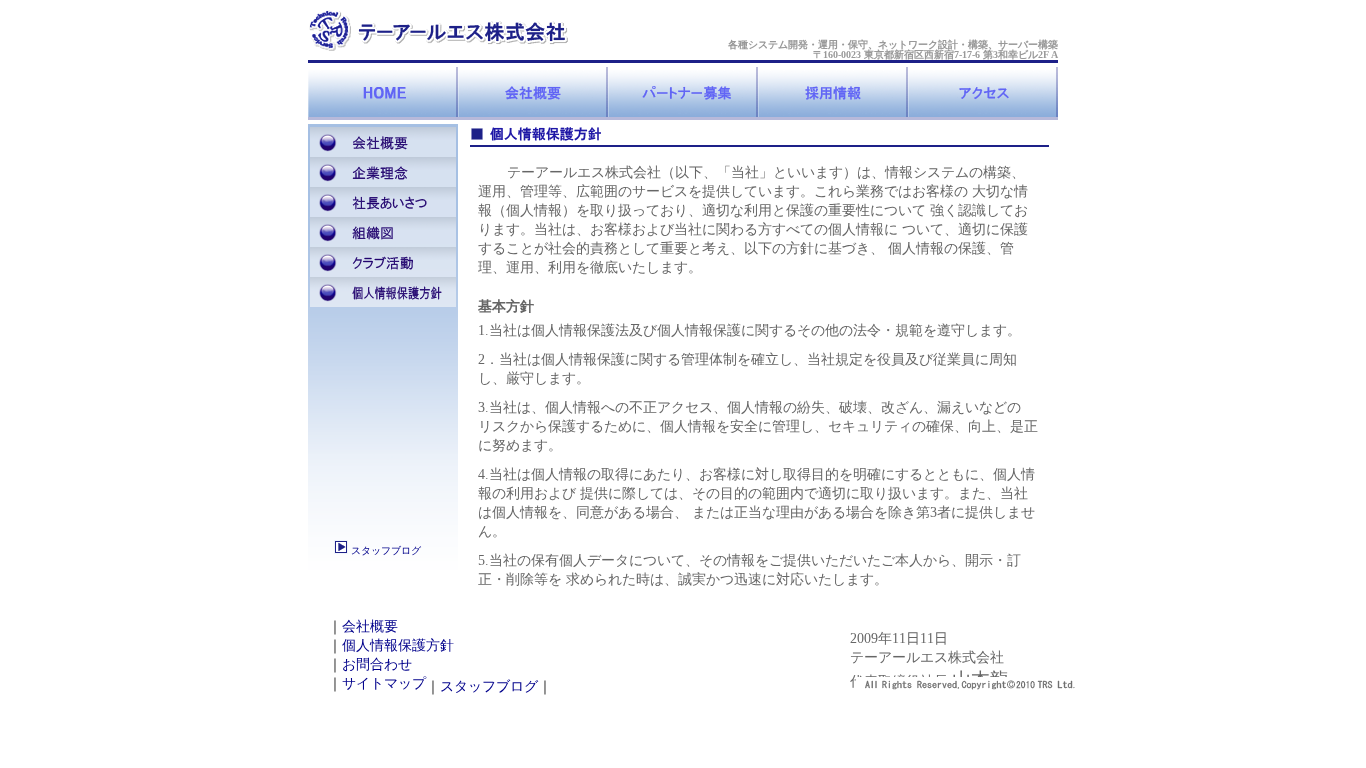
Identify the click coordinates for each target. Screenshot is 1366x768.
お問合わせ (377, 664)
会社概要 (370, 626)
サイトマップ (384, 683)
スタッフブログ (384, 550)
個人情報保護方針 (398, 645)
